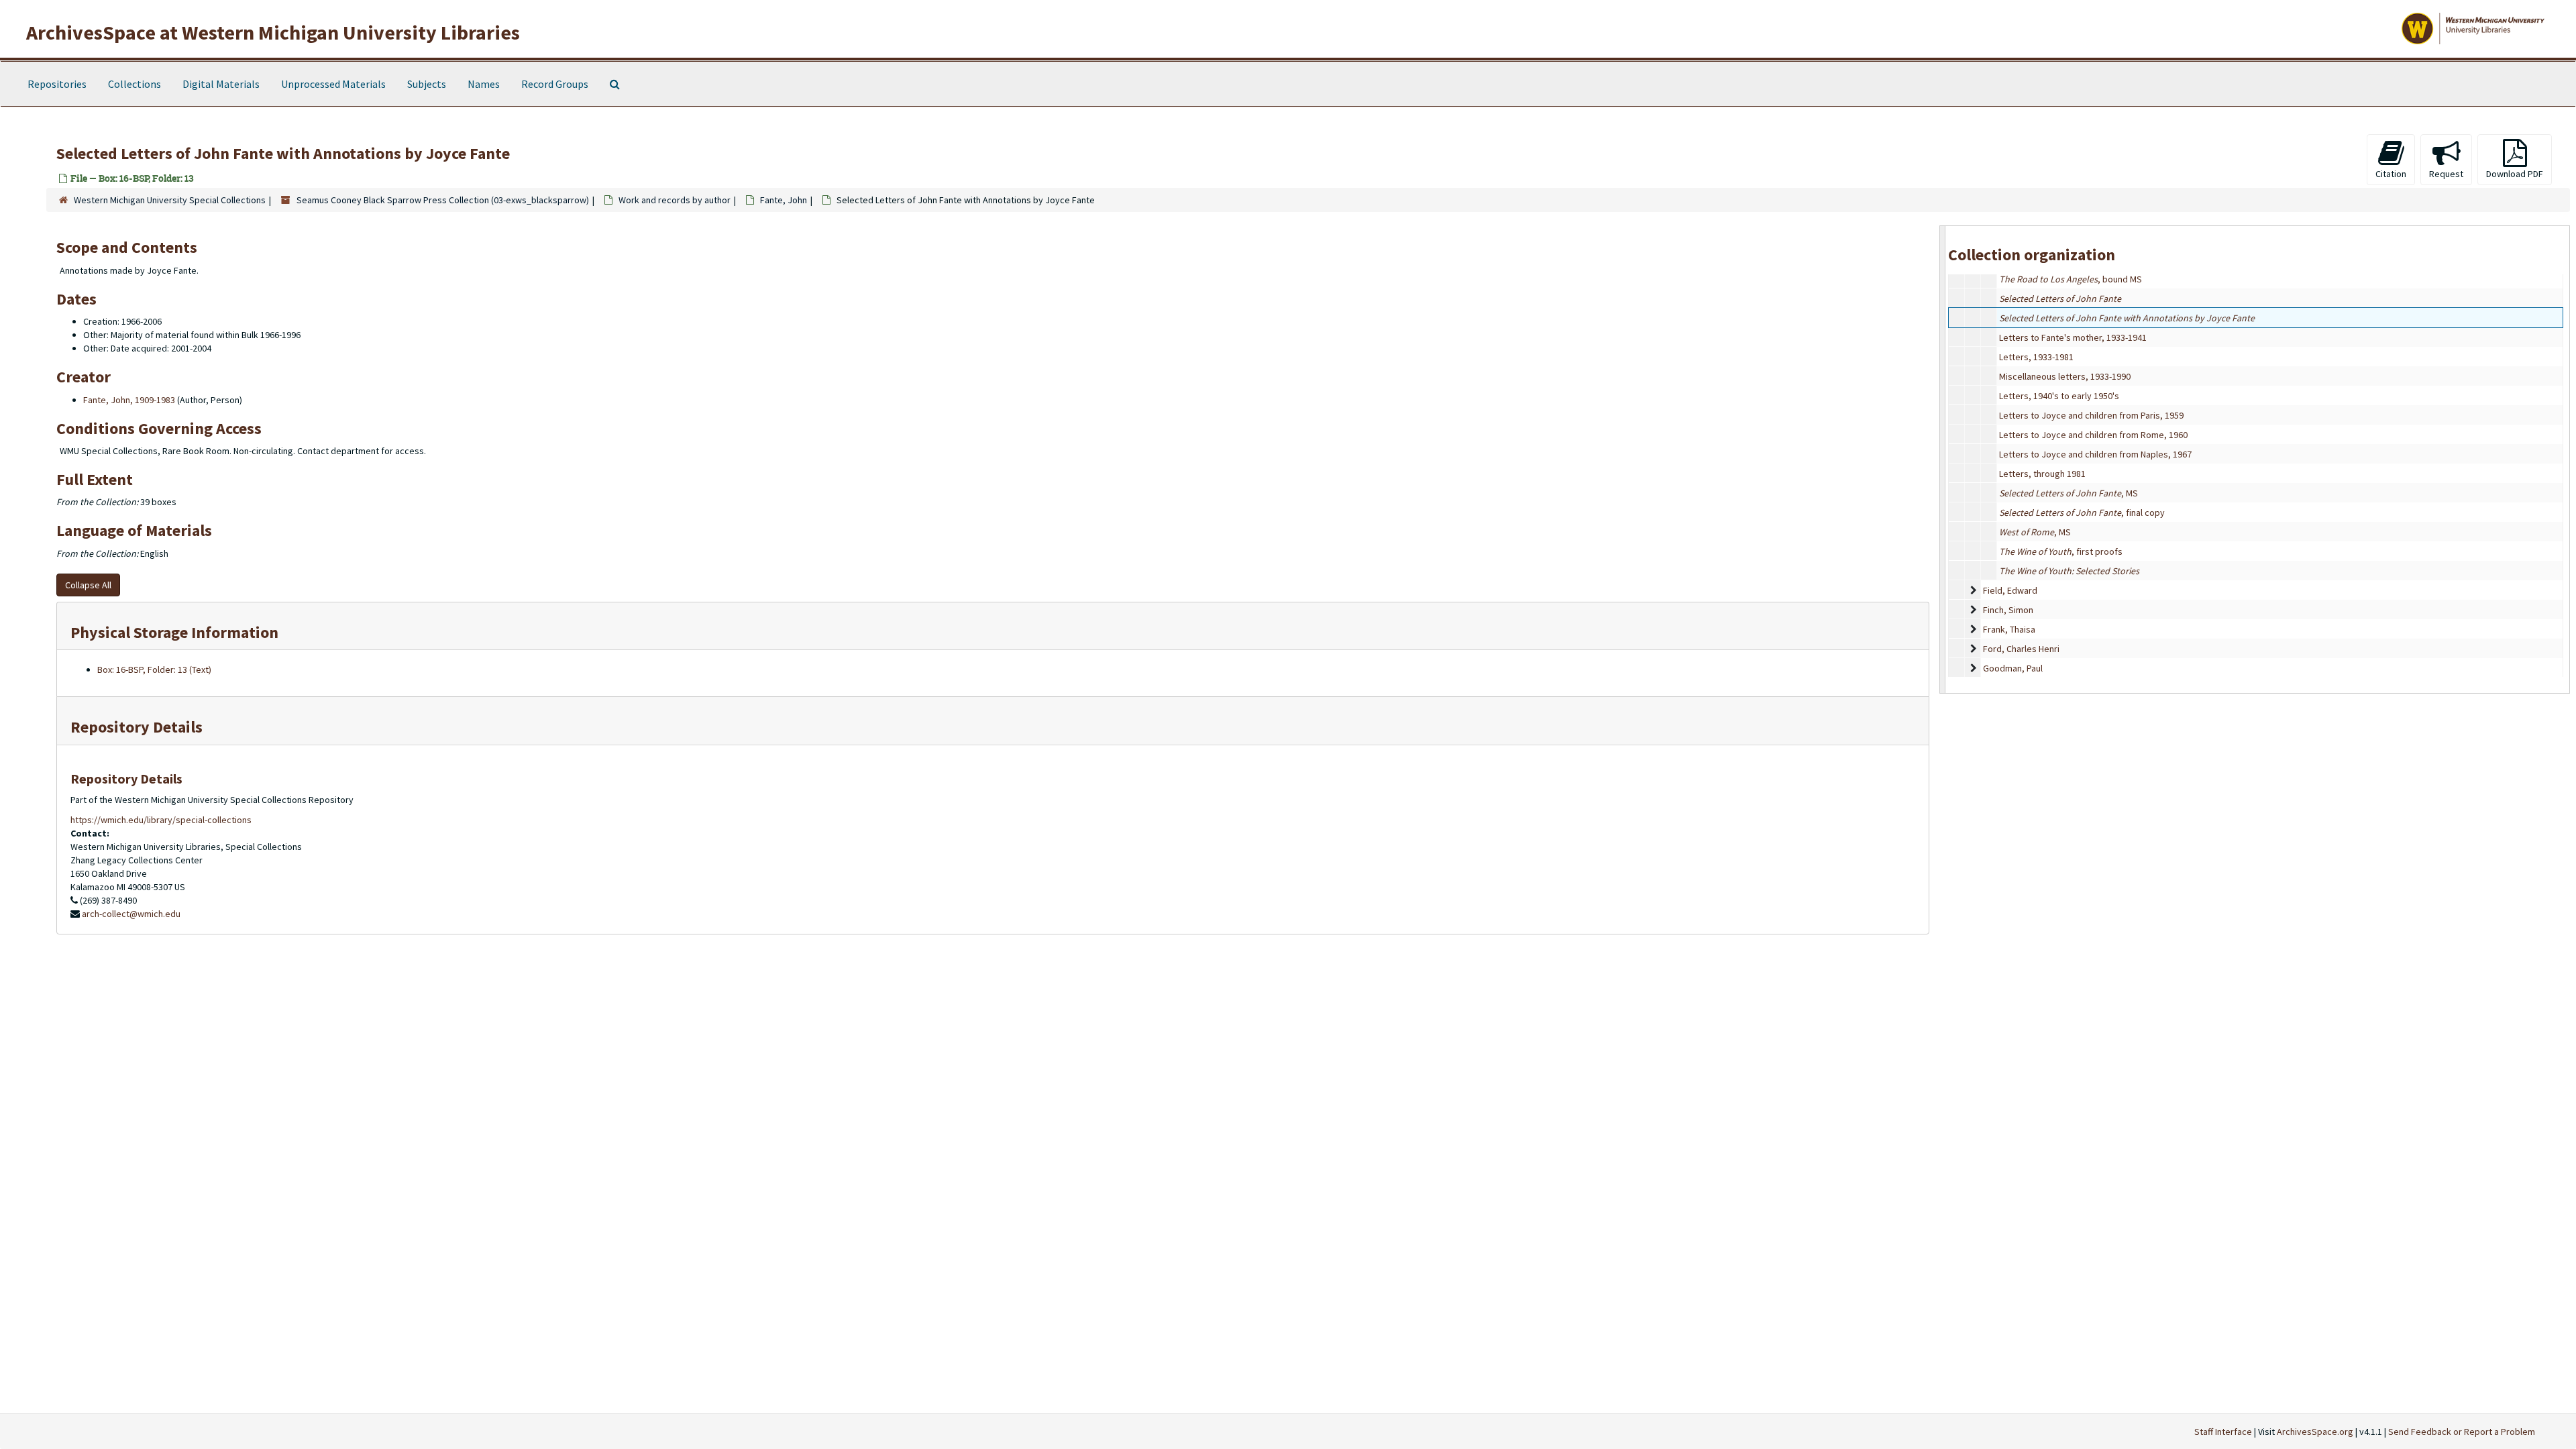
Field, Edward (2010, 590)
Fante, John (784, 200)
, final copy (2082, 513)
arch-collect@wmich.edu (131, 914)
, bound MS (2071, 279)
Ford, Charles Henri (2021, 649)
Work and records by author (675, 200)
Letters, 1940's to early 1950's (2059, 396)
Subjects (427, 84)
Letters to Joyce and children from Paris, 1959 (2091, 415)
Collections (135, 84)
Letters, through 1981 (2042, 474)
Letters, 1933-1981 (2036, 357)
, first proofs (2061, 551)
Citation (2391, 174)
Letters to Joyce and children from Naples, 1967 (2095, 454)
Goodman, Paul (2013, 668)
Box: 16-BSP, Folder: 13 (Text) (154, 669)
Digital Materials (221, 84)
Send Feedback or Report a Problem (2462, 1432)
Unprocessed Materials (333, 84)
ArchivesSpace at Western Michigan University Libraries (273, 32)
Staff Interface (2223, 1432)
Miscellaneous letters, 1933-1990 (2065, 376)
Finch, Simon (2008, 610)
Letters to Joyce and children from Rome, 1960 (2093, 435)
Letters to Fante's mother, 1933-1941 (2073, 337)
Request (2446, 174)
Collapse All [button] (88, 585)
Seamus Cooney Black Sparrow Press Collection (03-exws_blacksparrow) (443, 200)
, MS (2069, 493)
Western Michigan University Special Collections (170, 200)
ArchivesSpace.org (2315, 1432)
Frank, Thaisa (2009, 629)
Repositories (57, 84)
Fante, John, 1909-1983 (129, 400)
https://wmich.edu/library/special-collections (161, 820)
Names (484, 84)
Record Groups (555, 84)
